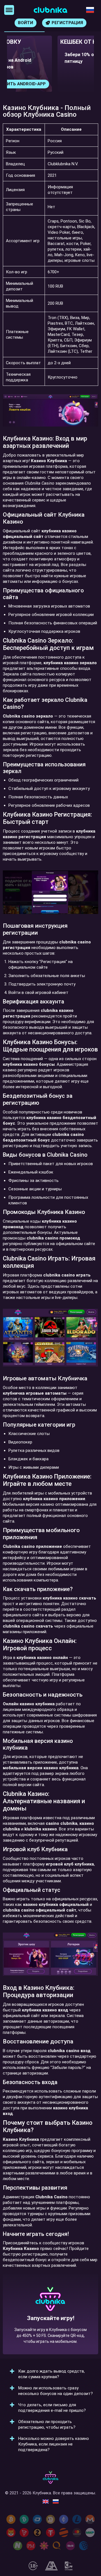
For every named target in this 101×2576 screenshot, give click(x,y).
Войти (26, 23)
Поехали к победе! (50, 2334)
